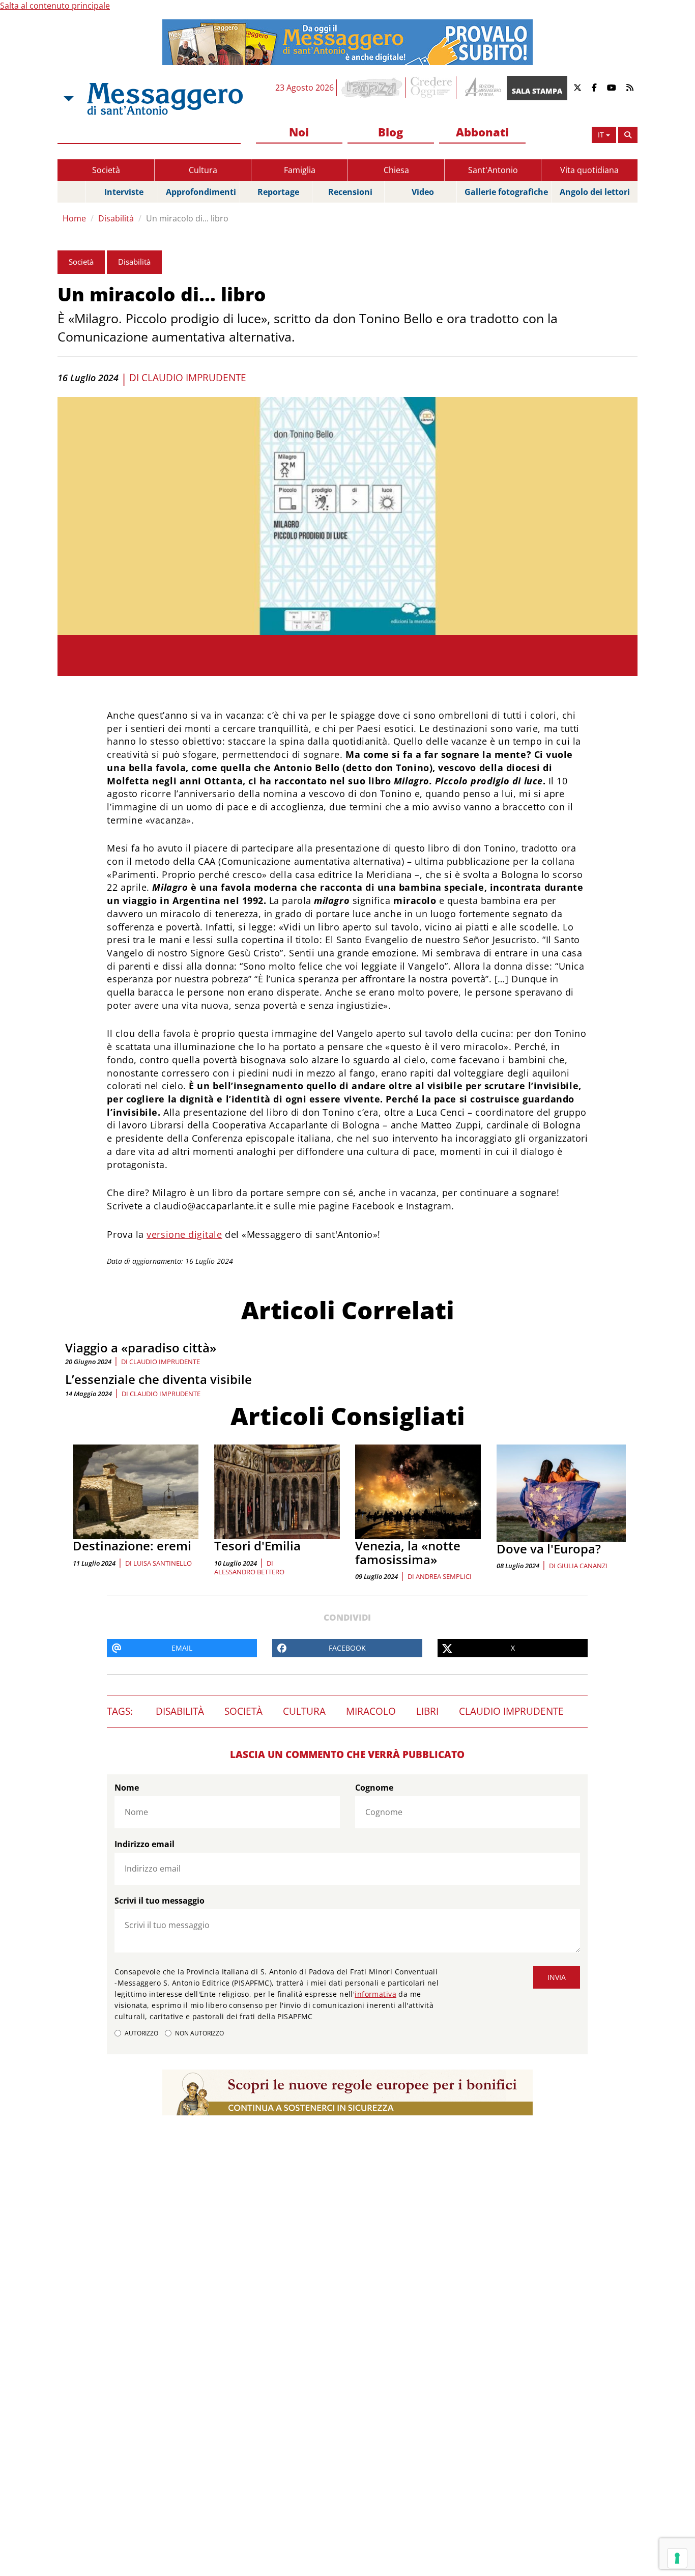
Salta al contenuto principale (55, 6)
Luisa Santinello (163, 1563)
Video (423, 192)
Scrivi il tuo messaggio (160, 1901)
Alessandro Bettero (249, 1572)
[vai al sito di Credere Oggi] (432, 88)
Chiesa (396, 170)
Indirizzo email (144, 1844)
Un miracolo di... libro (187, 218)
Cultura (203, 170)
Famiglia (300, 170)
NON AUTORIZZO (199, 2033)
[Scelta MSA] (68, 99)
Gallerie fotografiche (506, 192)
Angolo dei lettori (595, 192)
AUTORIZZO (141, 2033)
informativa (375, 1994)
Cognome (374, 1788)
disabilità (180, 1711)
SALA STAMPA (537, 91)
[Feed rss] (630, 88)
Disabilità (116, 218)
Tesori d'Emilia (257, 1546)
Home (74, 218)
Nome (127, 1788)
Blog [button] (390, 132)
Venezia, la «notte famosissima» (408, 1552)
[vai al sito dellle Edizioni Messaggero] (482, 88)
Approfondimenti (201, 192)
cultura (304, 1711)
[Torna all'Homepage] (165, 99)
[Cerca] (628, 135)
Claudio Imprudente (194, 378)
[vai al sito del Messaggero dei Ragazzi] (372, 88)
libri (427, 1711)
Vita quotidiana (589, 170)
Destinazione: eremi (132, 1546)
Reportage (278, 192)
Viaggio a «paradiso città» (141, 1348)
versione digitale (184, 1234)
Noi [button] (299, 132)
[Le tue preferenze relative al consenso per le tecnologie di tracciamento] (677, 2558)
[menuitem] (299, 133)
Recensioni (350, 192)
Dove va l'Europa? (549, 1549)
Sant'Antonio (493, 170)
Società (106, 170)
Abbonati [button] (482, 132)
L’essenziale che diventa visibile (158, 1379)
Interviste (124, 192)
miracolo (371, 1711)
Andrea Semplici (444, 1576)
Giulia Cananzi (582, 1566)
